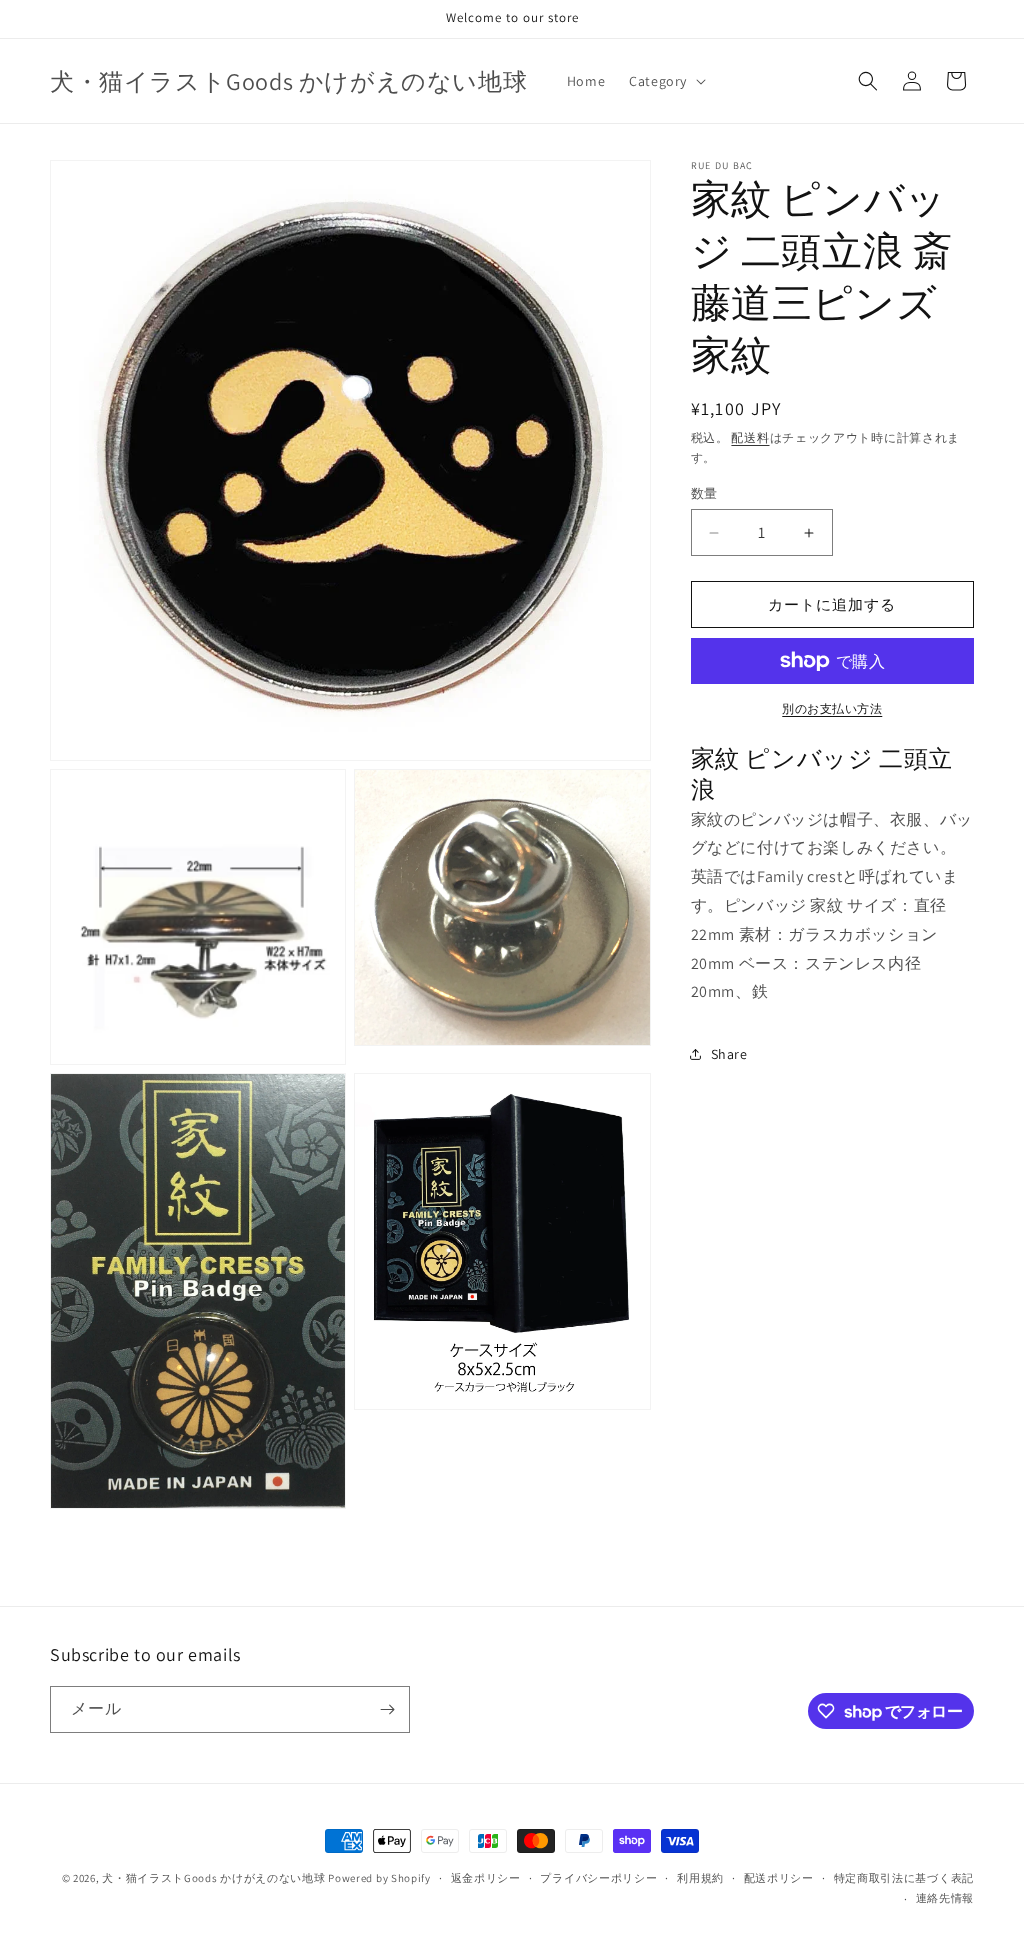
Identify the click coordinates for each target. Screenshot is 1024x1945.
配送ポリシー (779, 1878)
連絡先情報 (945, 1898)
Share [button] (729, 1054)
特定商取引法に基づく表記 (904, 1878)
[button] (665, 81)
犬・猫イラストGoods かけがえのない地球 (213, 1878)
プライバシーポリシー (598, 1878)
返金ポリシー (486, 1878)
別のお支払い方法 (832, 708)
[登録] (387, 1709)
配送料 (750, 437)
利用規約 (700, 1878)
